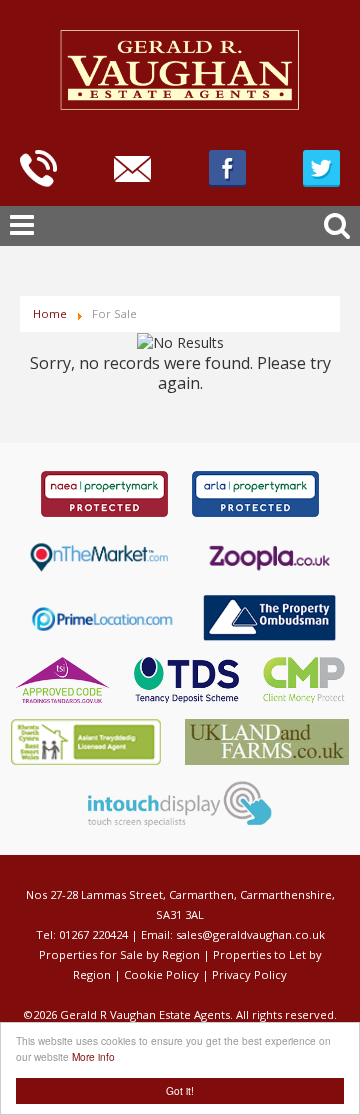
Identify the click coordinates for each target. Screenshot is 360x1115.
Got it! (180, 1090)
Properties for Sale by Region (119, 954)
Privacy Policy (249, 974)
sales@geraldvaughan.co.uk (250, 934)
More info (93, 1056)
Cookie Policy (161, 974)
